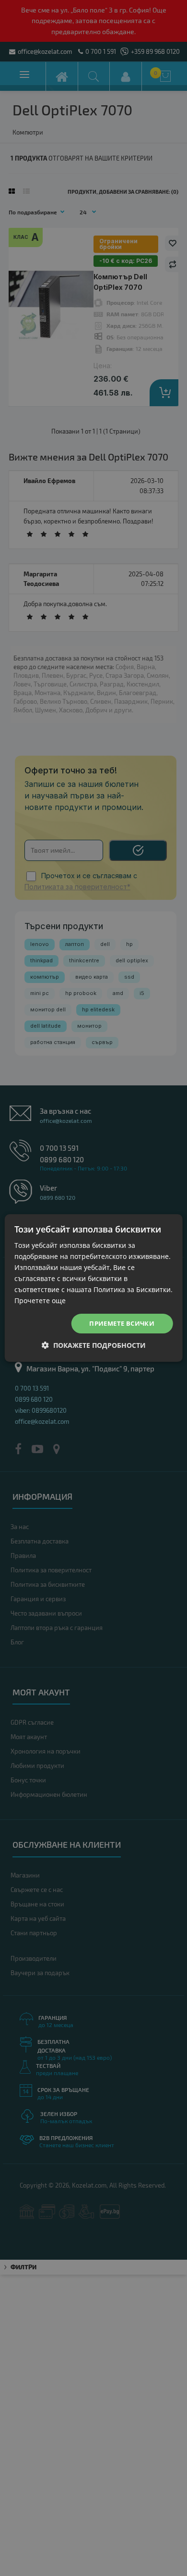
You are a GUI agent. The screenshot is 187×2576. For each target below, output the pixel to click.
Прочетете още (40, 1300)
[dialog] (93, 1288)
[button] (94, 1345)
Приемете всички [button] (122, 1323)
